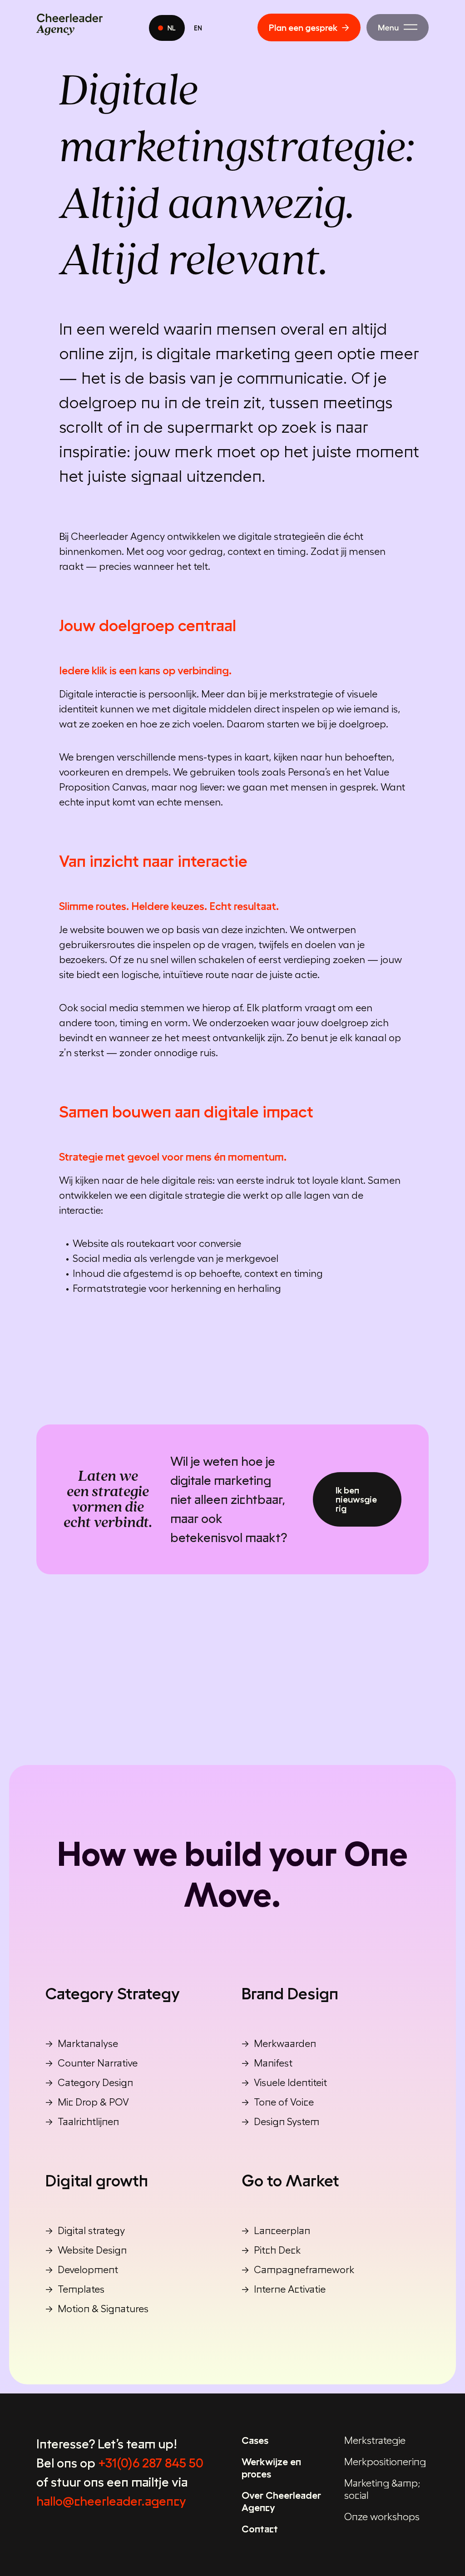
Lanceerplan (282, 2230)
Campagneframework (304, 2269)
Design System (287, 2121)
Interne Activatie (290, 2289)
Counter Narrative (98, 2063)
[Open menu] (398, 27)
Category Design (95, 2082)
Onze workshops (382, 2517)
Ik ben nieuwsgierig (356, 1499)
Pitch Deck (277, 2250)
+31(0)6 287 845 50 (151, 2463)
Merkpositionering (385, 2462)
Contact (260, 2529)
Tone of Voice (284, 2102)
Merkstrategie (375, 2440)
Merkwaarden (285, 2043)
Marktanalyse (88, 2043)
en (198, 28)
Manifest (273, 2063)
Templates (81, 2289)
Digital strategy (91, 2230)
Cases (255, 2440)
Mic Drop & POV (93, 2102)
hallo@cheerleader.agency (111, 2501)
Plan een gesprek (303, 28)
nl (172, 28)
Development (88, 2269)
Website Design (92, 2250)
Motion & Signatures (103, 2309)
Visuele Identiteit (290, 2082)
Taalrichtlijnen (88, 2121)
